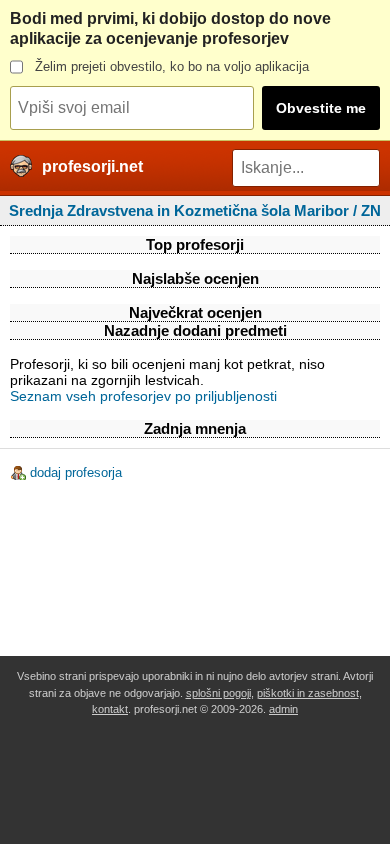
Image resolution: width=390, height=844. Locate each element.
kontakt (110, 709)
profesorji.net (92, 166)
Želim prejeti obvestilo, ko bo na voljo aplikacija (172, 66)
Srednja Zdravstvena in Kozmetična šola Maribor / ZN (195, 210)
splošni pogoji (218, 693)
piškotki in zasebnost (308, 693)
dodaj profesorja (76, 472)
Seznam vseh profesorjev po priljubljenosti (143, 396)
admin (283, 709)
